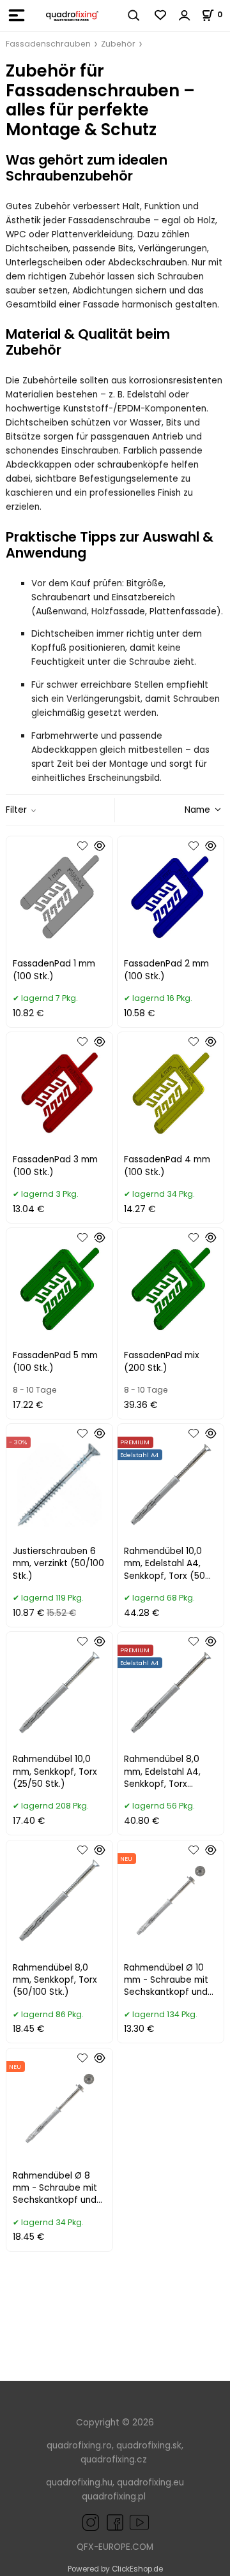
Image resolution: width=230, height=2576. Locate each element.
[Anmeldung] (185, 15)
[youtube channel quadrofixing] (127, 2521)
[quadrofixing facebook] (112, 2521)
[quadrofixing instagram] (91, 2521)
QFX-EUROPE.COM (115, 2547)
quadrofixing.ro (79, 2446)
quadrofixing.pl (114, 2497)
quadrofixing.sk (149, 2446)
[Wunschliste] (161, 15)
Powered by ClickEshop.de (115, 2569)
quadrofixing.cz (114, 2460)
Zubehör (118, 44)
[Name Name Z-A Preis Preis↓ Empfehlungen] (181, 809)
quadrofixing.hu (79, 2483)
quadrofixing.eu (150, 2483)
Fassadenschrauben (48, 44)
